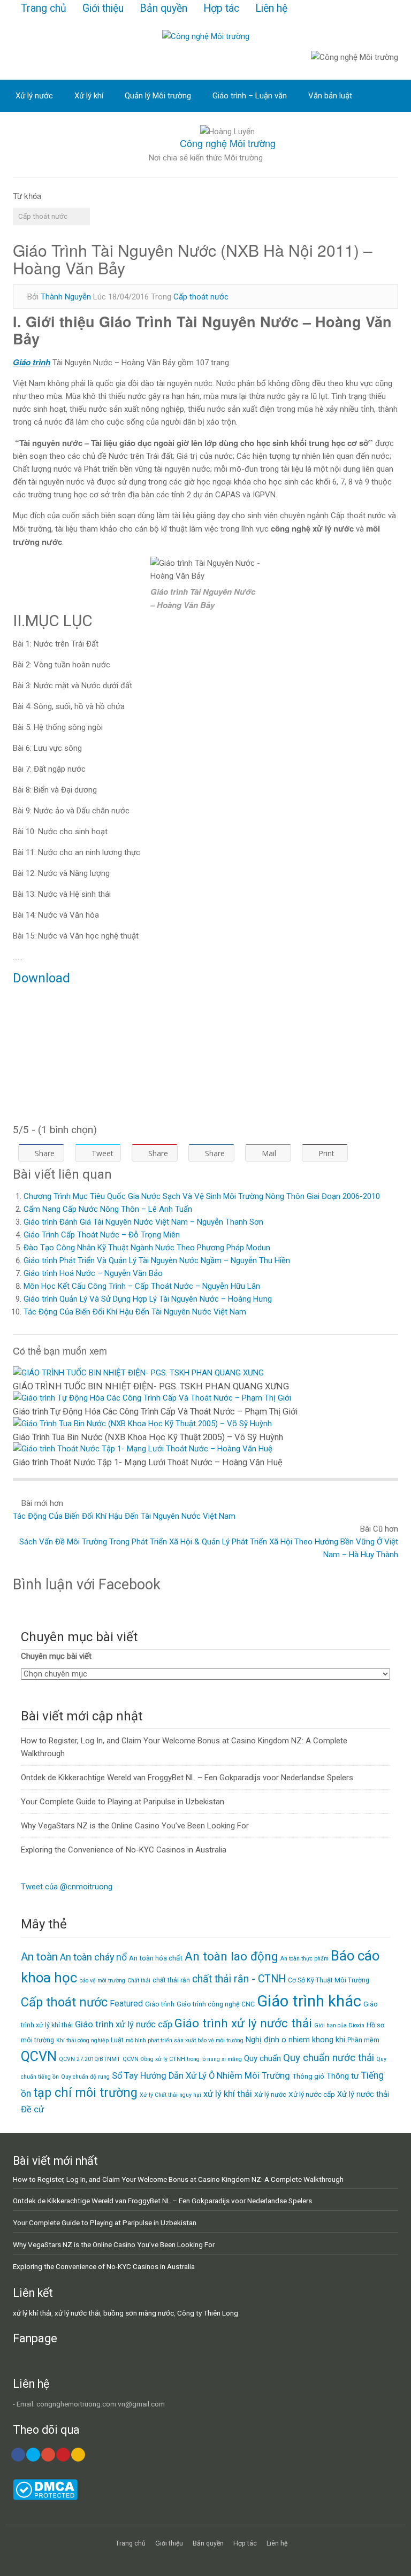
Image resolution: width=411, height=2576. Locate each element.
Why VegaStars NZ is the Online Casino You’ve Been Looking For (135, 1826)
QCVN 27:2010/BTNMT (90, 2059)
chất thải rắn (171, 1980)
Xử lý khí (89, 96)
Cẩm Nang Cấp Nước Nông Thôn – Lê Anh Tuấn (108, 1209)
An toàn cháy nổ (93, 1957)
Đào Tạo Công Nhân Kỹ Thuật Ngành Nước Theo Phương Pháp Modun (147, 1248)
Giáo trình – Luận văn (250, 96)
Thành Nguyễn (66, 297)
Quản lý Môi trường (158, 96)
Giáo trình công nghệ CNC (216, 2004)
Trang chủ (44, 8)
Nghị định (262, 2040)
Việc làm (31, 128)
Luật (117, 2040)
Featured (126, 2004)
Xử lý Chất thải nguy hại (170, 2095)
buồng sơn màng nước (139, 2313)
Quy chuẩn (262, 2058)
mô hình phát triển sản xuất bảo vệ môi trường (185, 2040)
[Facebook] (18, 2455)
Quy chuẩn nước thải (329, 2058)
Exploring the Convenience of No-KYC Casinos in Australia (124, 1850)
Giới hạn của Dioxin (339, 2025)
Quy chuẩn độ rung (85, 2077)
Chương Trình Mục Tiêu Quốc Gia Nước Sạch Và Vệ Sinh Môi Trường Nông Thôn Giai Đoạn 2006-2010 (202, 1196)
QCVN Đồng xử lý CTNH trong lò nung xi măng (182, 2059)
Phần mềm (363, 2040)
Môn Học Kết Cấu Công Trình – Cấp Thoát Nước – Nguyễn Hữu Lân (142, 1286)
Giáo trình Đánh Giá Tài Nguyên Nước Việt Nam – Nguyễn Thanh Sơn (143, 1222)
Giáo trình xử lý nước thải (243, 2023)
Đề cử (32, 2109)
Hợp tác (221, 8)
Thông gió (308, 2076)
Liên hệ (271, 8)
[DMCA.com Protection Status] (45, 2497)
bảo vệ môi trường (102, 1981)
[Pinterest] (63, 2455)
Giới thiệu (103, 8)
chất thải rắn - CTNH (239, 1979)
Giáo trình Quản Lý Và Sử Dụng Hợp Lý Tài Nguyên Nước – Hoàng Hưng (148, 1299)
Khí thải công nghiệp (82, 2040)
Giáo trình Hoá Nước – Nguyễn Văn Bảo (93, 1273)
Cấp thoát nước (43, 216)
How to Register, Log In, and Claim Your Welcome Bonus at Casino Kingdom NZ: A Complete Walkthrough (178, 2179)
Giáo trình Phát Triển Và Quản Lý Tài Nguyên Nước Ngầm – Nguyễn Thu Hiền (157, 1260)
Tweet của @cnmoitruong (67, 1887)
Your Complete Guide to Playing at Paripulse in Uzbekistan (123, 1802)
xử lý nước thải (77, 2313)
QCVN (39, 2056)
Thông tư (343, 2076)
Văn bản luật (330, 96)
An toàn (39, 1957)
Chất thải (139, 1981)
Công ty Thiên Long (208, 2313)
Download (41, 978)
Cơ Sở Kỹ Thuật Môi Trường (329, 1980)
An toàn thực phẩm (305, 1959)
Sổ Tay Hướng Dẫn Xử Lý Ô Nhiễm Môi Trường (201, 2076)
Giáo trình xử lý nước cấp (124, 2024)
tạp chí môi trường (85, 2093)
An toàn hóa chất (156, 1958)
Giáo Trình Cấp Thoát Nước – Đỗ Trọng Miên (102, 1235)
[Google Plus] (48, 2455)
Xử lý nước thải (363, 2094)
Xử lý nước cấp (312, 2094)
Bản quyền (163, 8)
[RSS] (78, 2455)
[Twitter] (33, 2455)
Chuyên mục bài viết (56, 1656)
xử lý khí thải (228, 2094)
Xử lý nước (34, 96)
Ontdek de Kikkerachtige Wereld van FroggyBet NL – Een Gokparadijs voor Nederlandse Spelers (187, 1778)
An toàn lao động (231, 1956)
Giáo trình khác (309, 2001)
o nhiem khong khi (313, 2040)
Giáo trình (160, 2004)
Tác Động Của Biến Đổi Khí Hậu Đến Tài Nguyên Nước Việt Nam (135, 1312)
